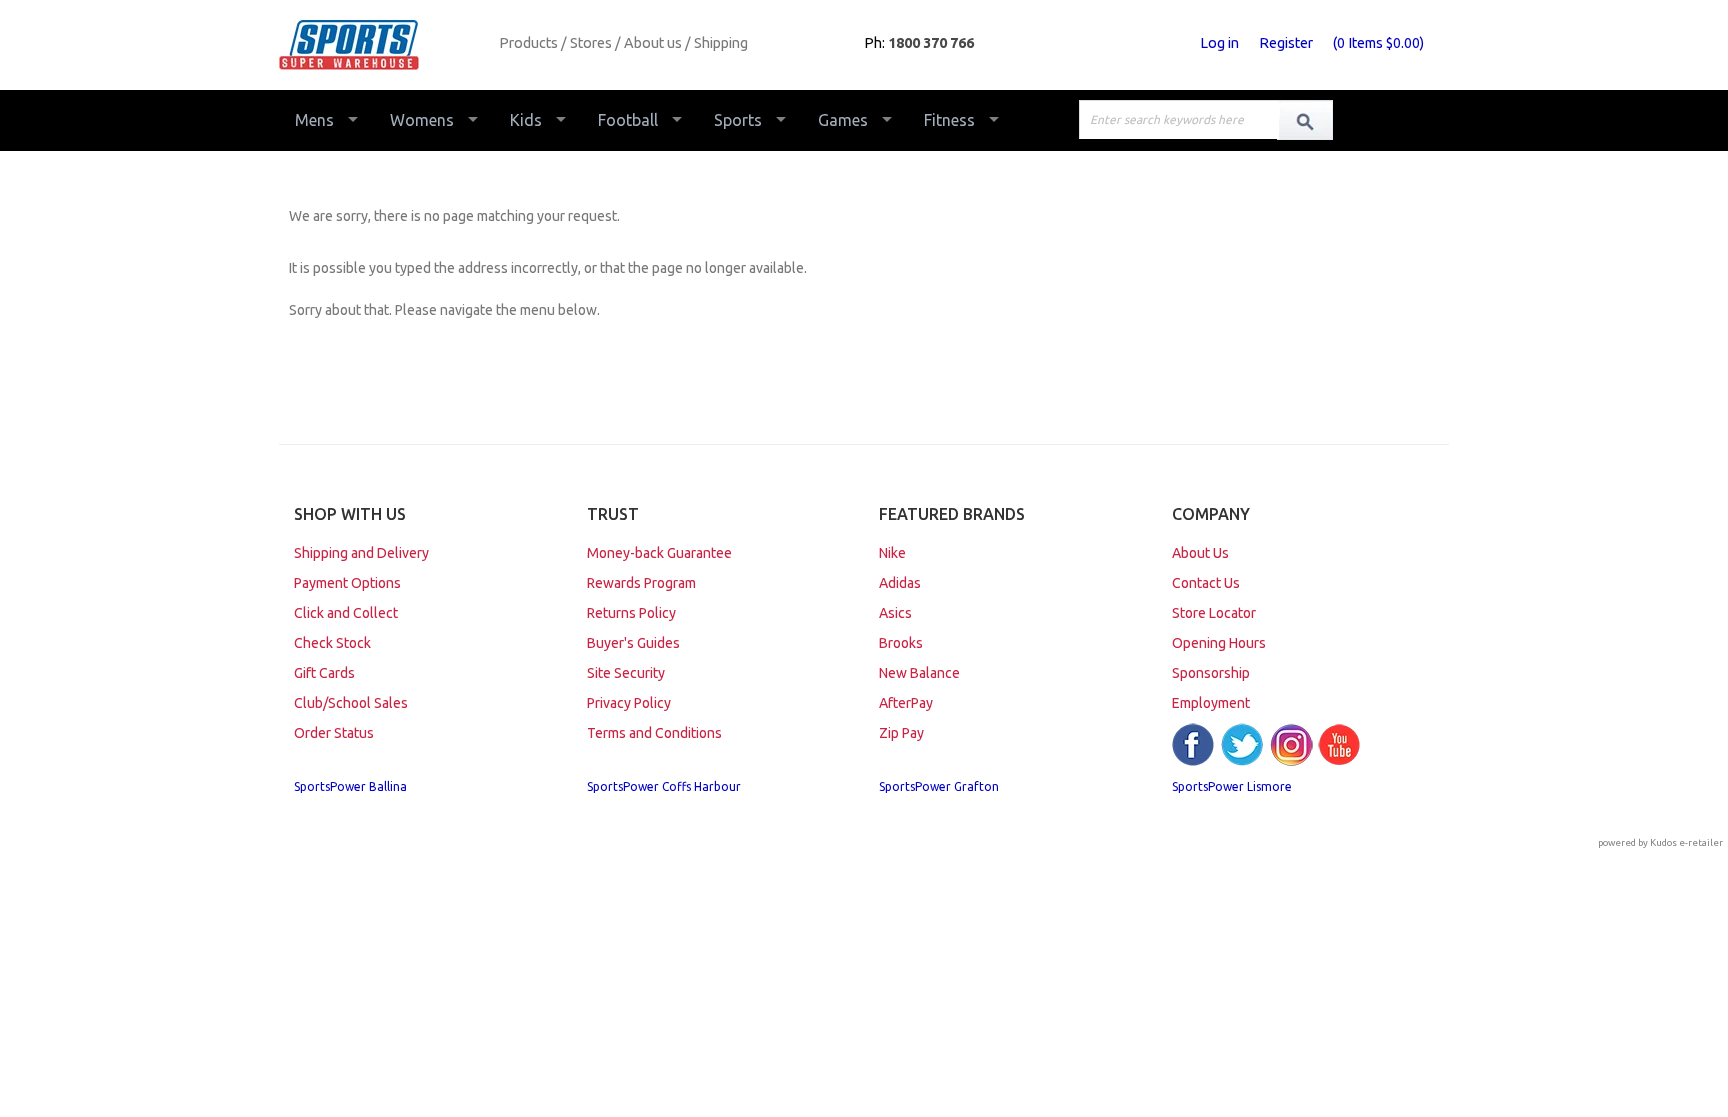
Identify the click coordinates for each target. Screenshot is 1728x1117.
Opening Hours (1219, 643)
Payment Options (347, 583)
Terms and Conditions (654, 733)
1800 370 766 (931, 43)
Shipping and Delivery (361, 553)
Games (843, 120)
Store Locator (1214, 613)
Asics (895, 613)
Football (628, 120)
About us (653, 43)
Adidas (900, 583)
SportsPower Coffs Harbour (664, 786)
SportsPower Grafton (939, 786)
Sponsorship (1211, 673)
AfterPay (906, 703)
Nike (892, 553)
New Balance (919, 673)
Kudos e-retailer (1686, 842)
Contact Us (1206, 583)
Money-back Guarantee (659, 553)
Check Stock (332, 643)
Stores (591, 43)
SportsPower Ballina (350, 786)
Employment (1211, 703)
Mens (314, 120)
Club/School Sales (351, 703)
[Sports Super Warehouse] (381, 45)
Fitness (949, 120)
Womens (422, 120)
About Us (1200, 553)
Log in (1219, 43)
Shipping (721, 43)
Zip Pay (901, 733)
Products (528, 43)
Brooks (901, 643)
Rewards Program (641, 583)
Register (1286, 43)
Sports (738, 120)
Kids (526, 120)
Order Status (334, 733)
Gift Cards (324, 673)
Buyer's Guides (633, 643)
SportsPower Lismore (1232, 786)
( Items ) (1378, 43)
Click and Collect (346, 613)
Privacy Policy (629, 703)
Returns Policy (631, 613)
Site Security (626, 673)
